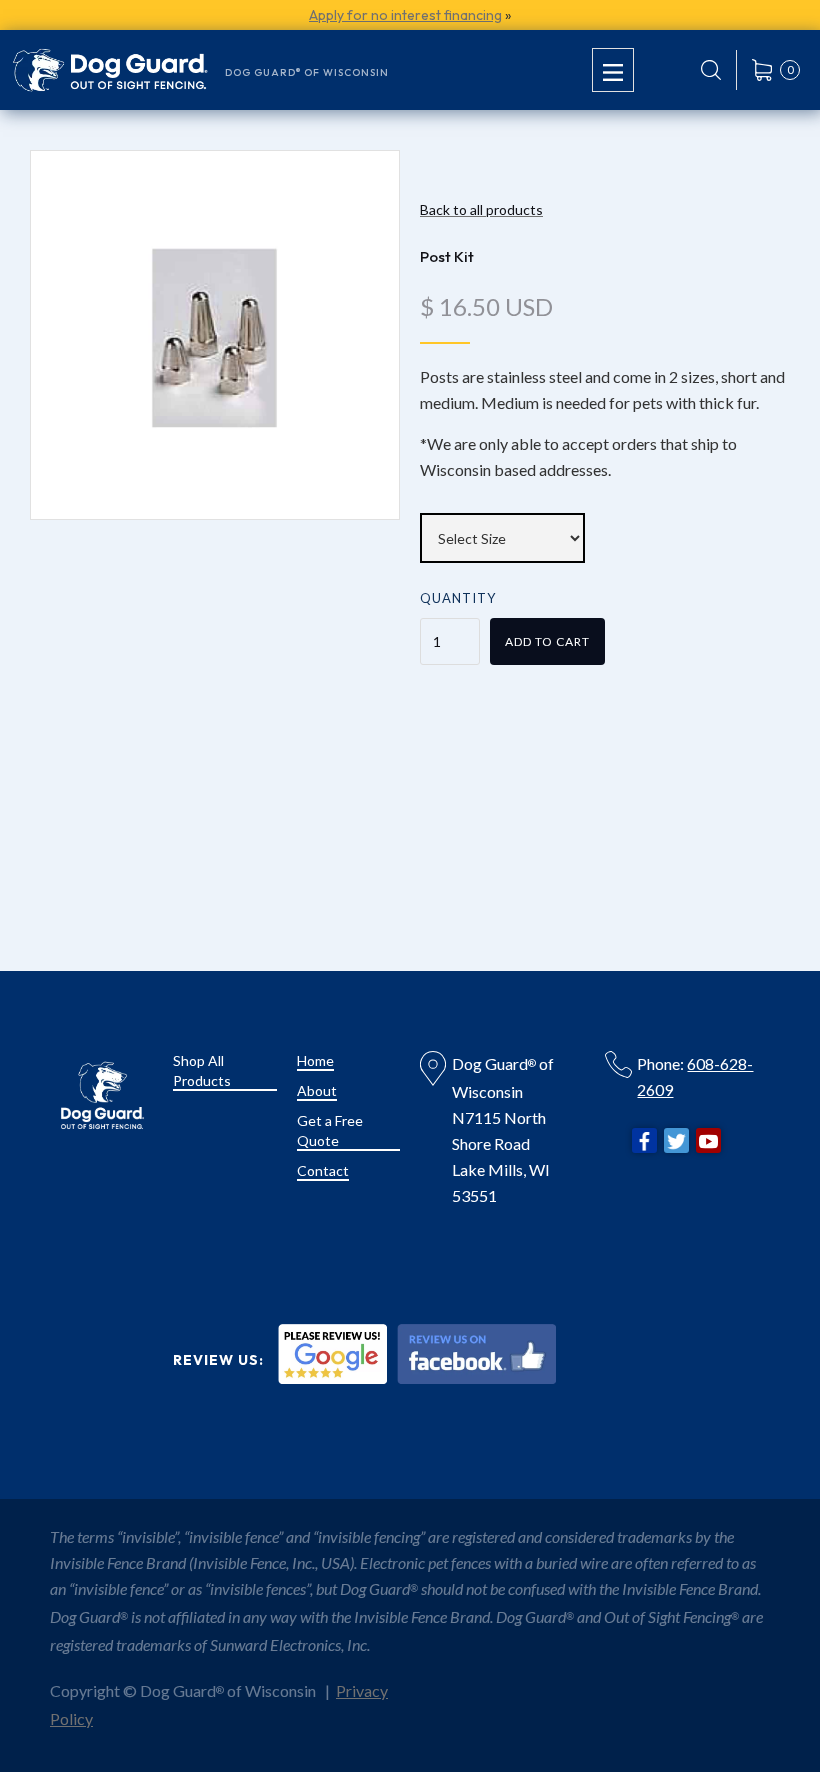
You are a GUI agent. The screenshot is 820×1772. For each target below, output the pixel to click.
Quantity (458, 598)
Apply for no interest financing (405, 15)
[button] (613, 69)
